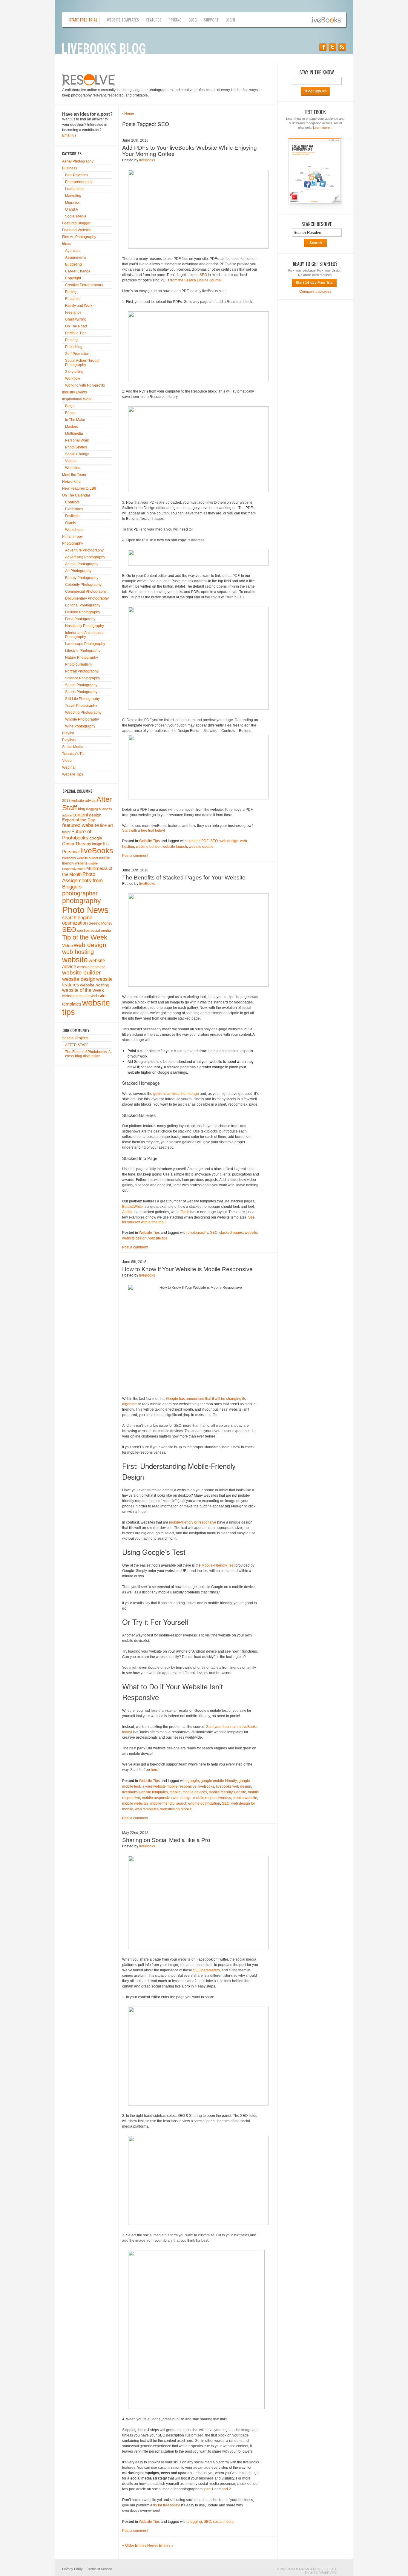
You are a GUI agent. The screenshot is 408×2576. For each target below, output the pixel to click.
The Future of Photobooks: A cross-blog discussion (88, 1054)
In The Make (75, 420)
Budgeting (73, 264)
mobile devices (195, 1792)
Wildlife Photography (82, 719)
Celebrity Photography (83, 585)
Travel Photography (81, 706)
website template (76, 996)
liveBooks (97, 851)
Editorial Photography (83, 605)
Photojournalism (78, 664)
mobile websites (135, 1803)
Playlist (68, 733)
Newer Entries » (160, 2546)
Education (73, 299)
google (96, 838)
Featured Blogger (76, 223)
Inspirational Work (77, 399)
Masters (72, 427)
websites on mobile (176, 1809)
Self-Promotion (77, 354)
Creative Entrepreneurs (84, 285)
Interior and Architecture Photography (84, 635)
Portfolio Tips (76, 333)
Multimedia (74, 433)
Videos (71, 461)
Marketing (73, 196)
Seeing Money (101, 923)
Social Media (76, 216)
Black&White (132, 1207)
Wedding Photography (83, 712)
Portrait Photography (82, 671)
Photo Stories (76, 447)
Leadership (74, 189)
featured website (80, 825)
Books (70, 413)
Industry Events (75, 392)
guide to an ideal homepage (176, 1094)
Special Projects (75, 1038)
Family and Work (79, 306)
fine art (106, 825)
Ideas (67, 244)
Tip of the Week (85, 937)
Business (70, 168)
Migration (73, 203)
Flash (185, 1212)
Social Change (77, 454)
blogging (92, 809)
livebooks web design (234, 1786)
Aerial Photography (78, 161)
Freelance (73, 312)
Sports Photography (81, 692)
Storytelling (74, 372)
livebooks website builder (80, 858)
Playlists (69, 740)
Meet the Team (74, 475)
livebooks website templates (145, 1792)
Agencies (73, 251)
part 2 (226, 2489)
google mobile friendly (219, 1781)
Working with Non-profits (85, 385)
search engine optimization (77, 920)
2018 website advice (79, 801)
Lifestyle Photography (83, 651)
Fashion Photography (83, 612)
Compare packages (315, 292)
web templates (147, 1809)
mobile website (245, 1798)
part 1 (209, 2489)
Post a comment (135, 856)
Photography (73, 543)
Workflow (73, 378)
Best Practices (77, 175)
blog (82, 809)
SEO (69, 930)
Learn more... (323, 128)
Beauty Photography (82, 578)
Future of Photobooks (77, 835)
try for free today (166, 2505)
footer (66, 832)
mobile (175, 1792)
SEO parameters (206, 1970)
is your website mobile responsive (169, 1786)
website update (201, 847)
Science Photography (83, 678)
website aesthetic (91, 967)
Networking (71, 482)
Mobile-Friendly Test (218, 1565)
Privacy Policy (72, 2569)
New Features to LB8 (79, 488)
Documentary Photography (87, 598)
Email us (69, 135)
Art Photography (78, 571)
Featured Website (76, 230)
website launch (175, 847)
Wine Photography (80, 726)
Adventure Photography (84, 550)
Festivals (72, 516)
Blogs (70, 406)
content (80, 815)
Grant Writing (76, 319)
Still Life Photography (82, 699)
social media (101, 931)
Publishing (74, 347)
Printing (71, 340)
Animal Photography (82, 564)
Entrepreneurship (79, 182)
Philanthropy (72, 537)
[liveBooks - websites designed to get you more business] (328, 20)
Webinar (69, 767)
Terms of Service (100, 2569)
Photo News (85, 910)
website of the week (83, 990)
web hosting (78, 952)
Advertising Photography (85, 557)
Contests (72, 502)
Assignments (76, 258)
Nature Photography (82, 658)
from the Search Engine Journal (196, 280)
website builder (81, 973)
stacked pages (231, 1233)
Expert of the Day (79, 820)
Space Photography (81, 685)
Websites (73, 468)
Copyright (73, 278)
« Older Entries (134, 2546)
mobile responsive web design (167, 1798)
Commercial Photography (86, 591)
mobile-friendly (162, 1803)
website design (79, 979)
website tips (158, 1238)
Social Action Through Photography (83, 363)
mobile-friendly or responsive (193, 1522)
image (97, 844)
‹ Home (128, 114)
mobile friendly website (227, 1792)
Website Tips (73, 774)
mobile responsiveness (212, 1798)
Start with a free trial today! (144, 830)
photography (82, 901)
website (75, 960)
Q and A (72, 209)
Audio (127, 1212)
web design (90, 945)
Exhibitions (74, 509)
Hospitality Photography (85, 626)
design (95, 815)
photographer (80, 893)
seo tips (83, 931)
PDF (205, 841)
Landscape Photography (85, 644)
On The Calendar (76, 495)
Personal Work (77, 440)
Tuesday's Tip (73, 754)
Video (67, 761)
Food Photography (80, 619)
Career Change (78, 271)
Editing (71, 292)
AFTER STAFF (77, 1045)
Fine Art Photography (79, 237)
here (155, 1770)
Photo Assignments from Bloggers (82, 880)
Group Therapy (77, 844)
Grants (70, 523)
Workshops (74, 530)
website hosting (95, 985)
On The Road (76, 326)
